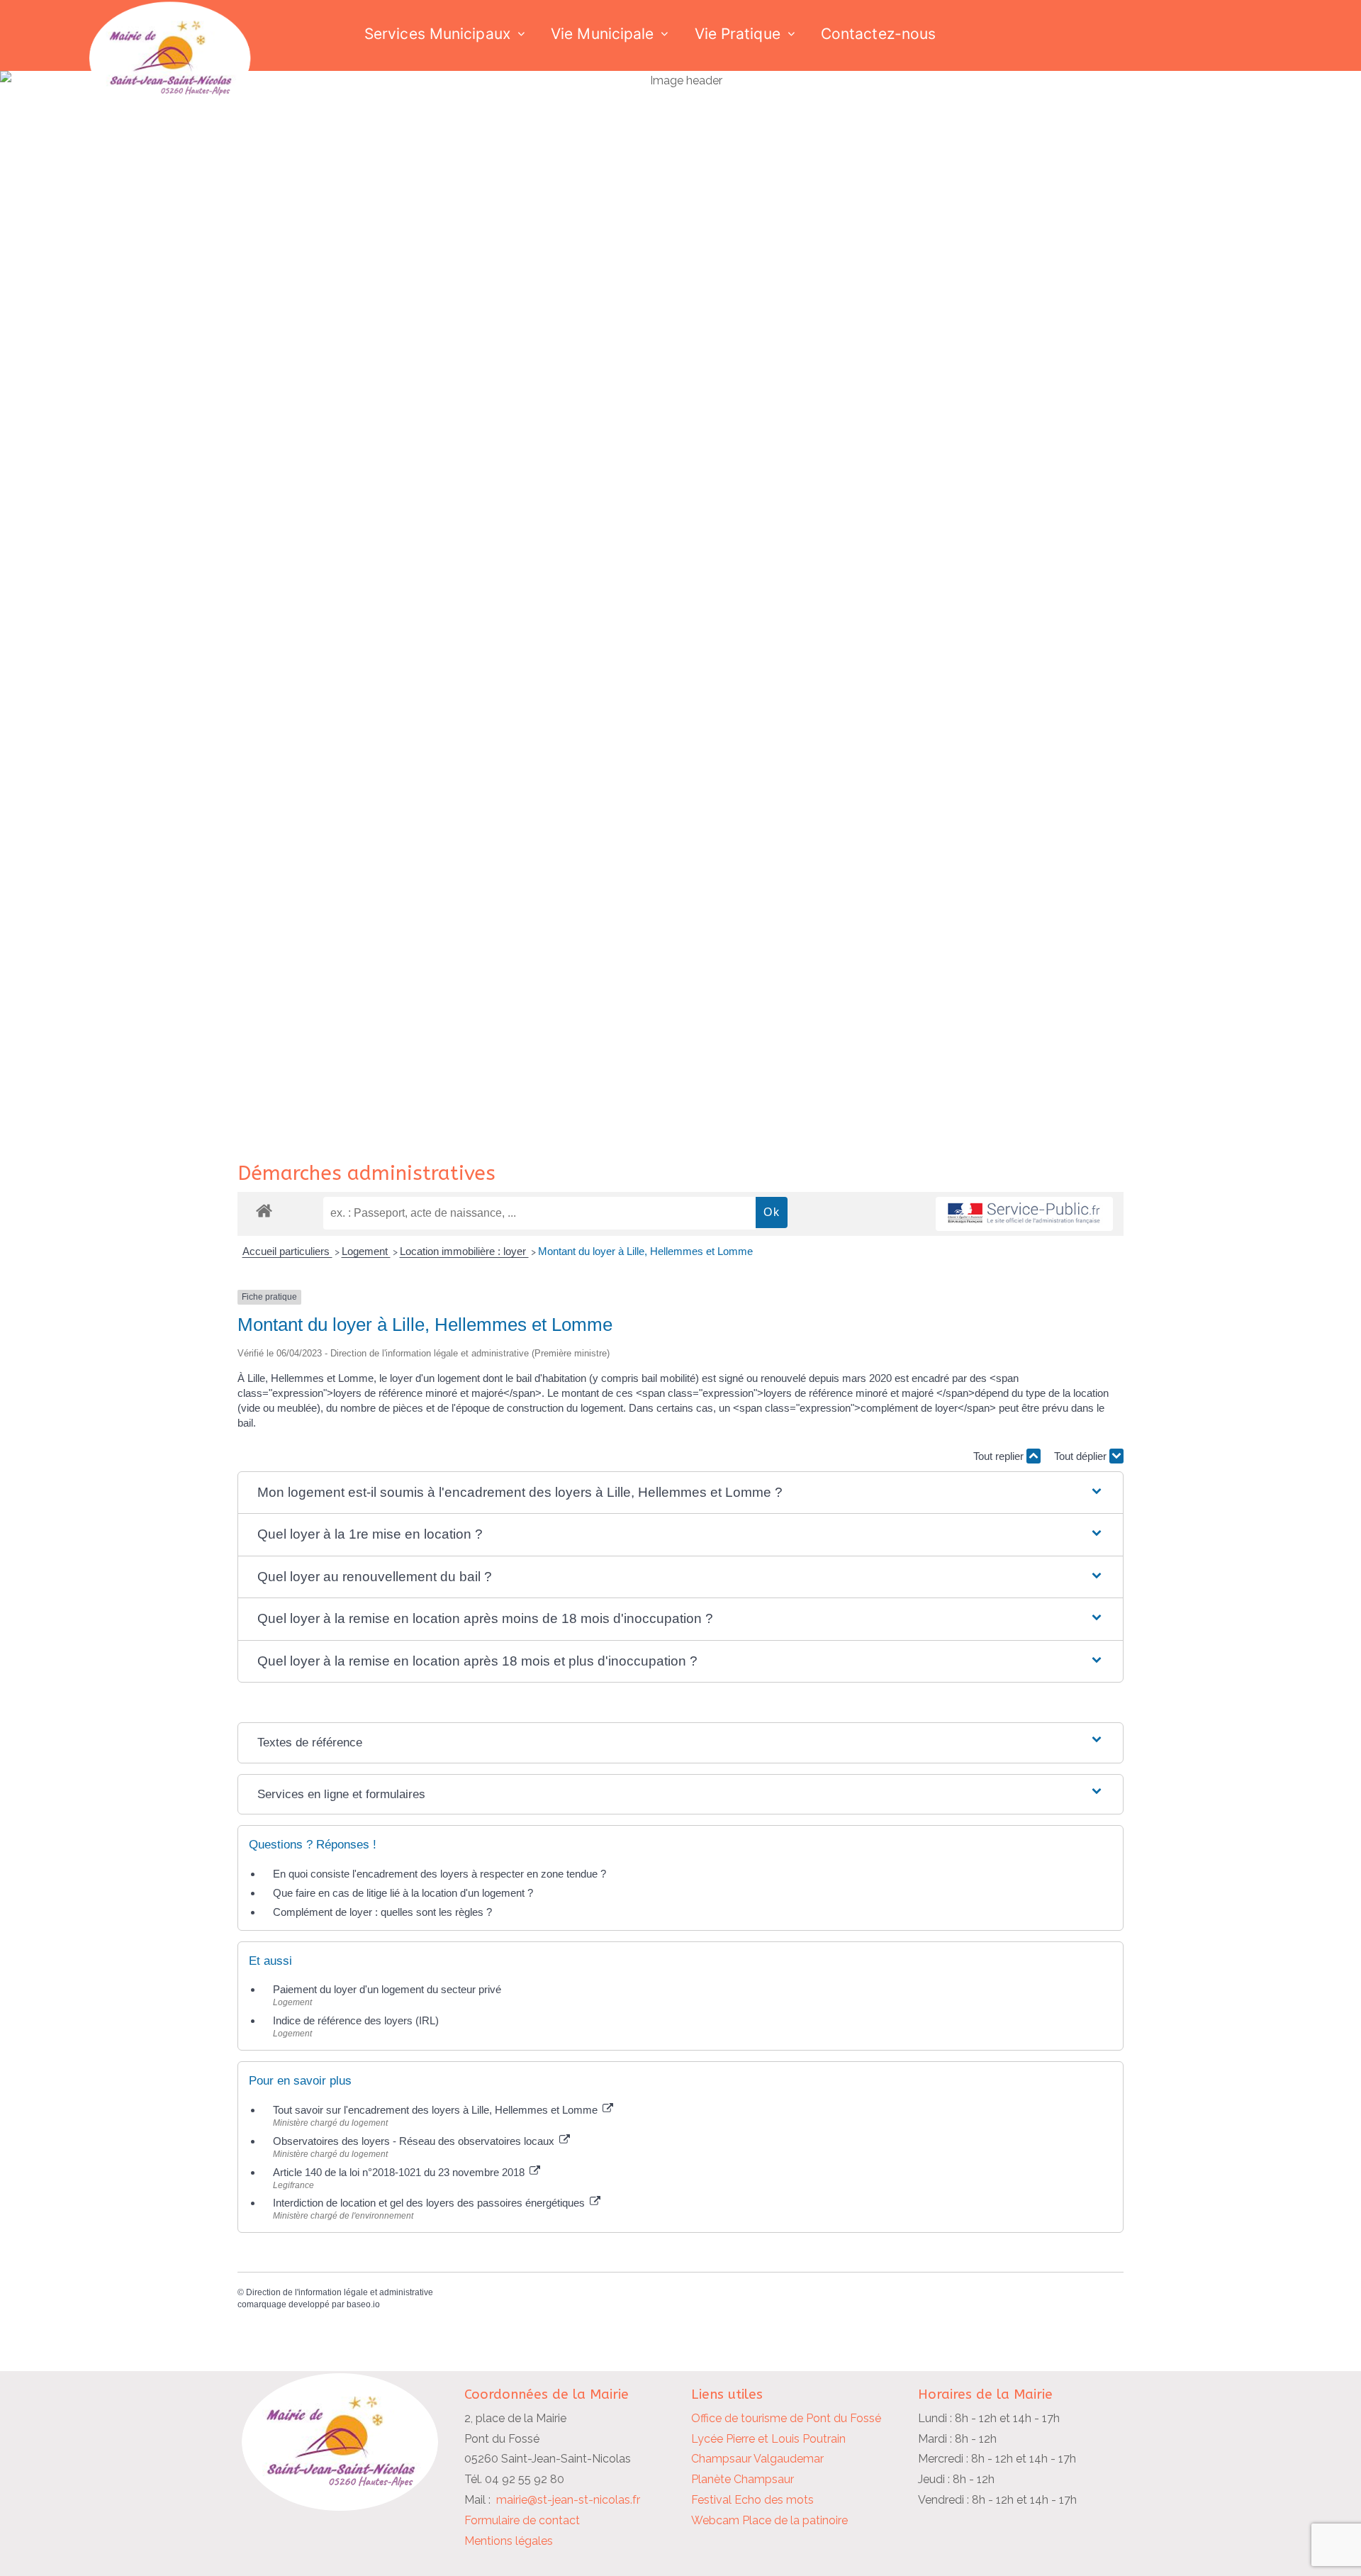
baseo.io (363, 2304)
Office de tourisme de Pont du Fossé (786, 2418)
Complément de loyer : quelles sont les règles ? (382, 1912)
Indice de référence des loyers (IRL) (356, 2020)
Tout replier (1000, 1456)
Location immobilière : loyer (464, 1251)
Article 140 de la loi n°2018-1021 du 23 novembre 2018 (400, 2172)
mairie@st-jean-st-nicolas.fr (568, 2500)
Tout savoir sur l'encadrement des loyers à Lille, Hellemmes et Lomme (437, 2110)
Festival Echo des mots (752, 2500)
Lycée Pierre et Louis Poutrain (768, 2439)
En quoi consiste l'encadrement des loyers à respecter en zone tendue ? (439, 1874)
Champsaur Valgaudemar (757, 2459)
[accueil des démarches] (264, 1210)
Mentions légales (509, 2541)
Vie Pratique (738, 34)
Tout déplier (1082, 1456)
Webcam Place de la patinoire (769, 2520)
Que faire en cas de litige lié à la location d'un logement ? (403, 1893)
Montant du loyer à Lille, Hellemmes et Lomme (645, 1251)
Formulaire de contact (522, 2520)
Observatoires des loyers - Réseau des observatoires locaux (415, 2141)
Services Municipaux (437, 34)
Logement (366, 1251)
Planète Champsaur (743, 2479)
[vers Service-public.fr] (1024, 1214)
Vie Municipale (602, 34)
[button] (680, 1493)
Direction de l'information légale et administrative (340, 2292)
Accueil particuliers (287, 1251)
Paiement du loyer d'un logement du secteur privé (388, 1989)
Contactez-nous (878, 34)
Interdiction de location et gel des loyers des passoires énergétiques (430, 2203)
